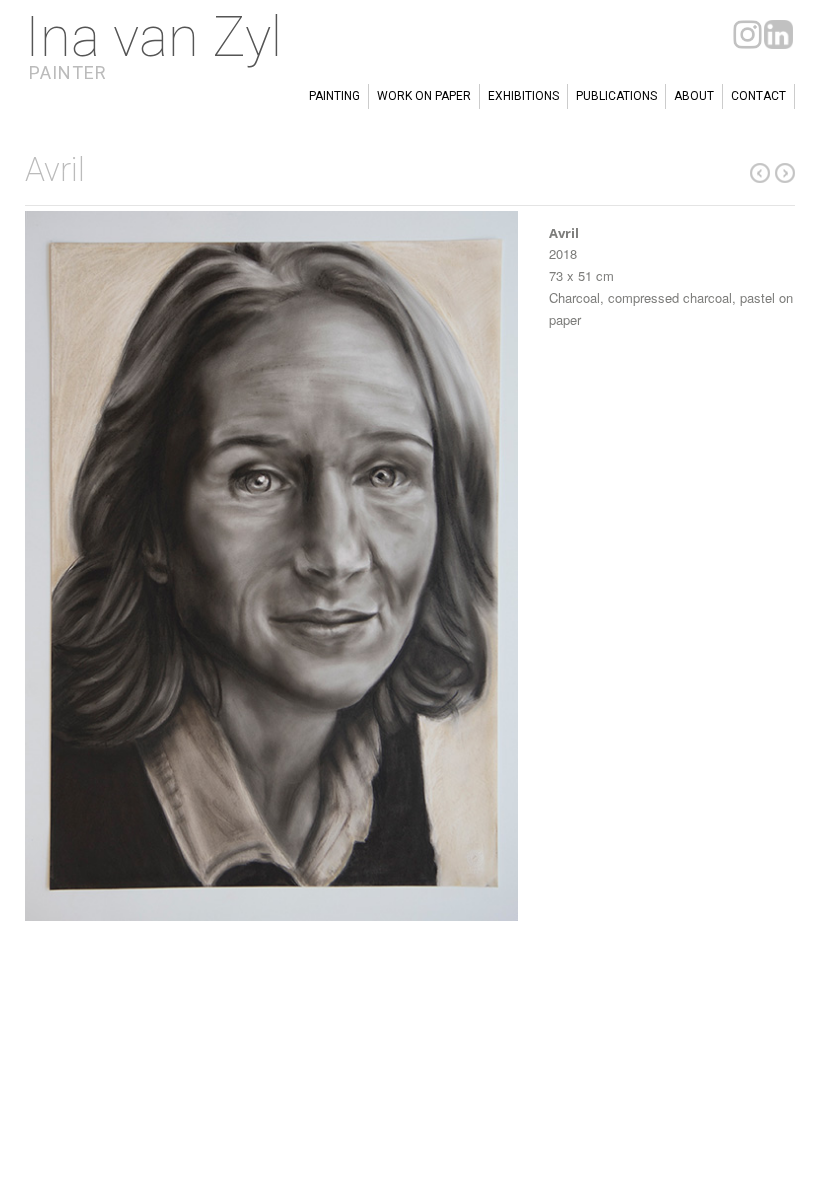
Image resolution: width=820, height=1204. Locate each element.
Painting (334, 96)
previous (785, 173)
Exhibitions (523, 96)
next (760, 173)
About (694, 96)
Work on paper (424, 96)
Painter (68, 72)
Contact (758, 96)
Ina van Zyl (153, 37)
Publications (616, 96)
